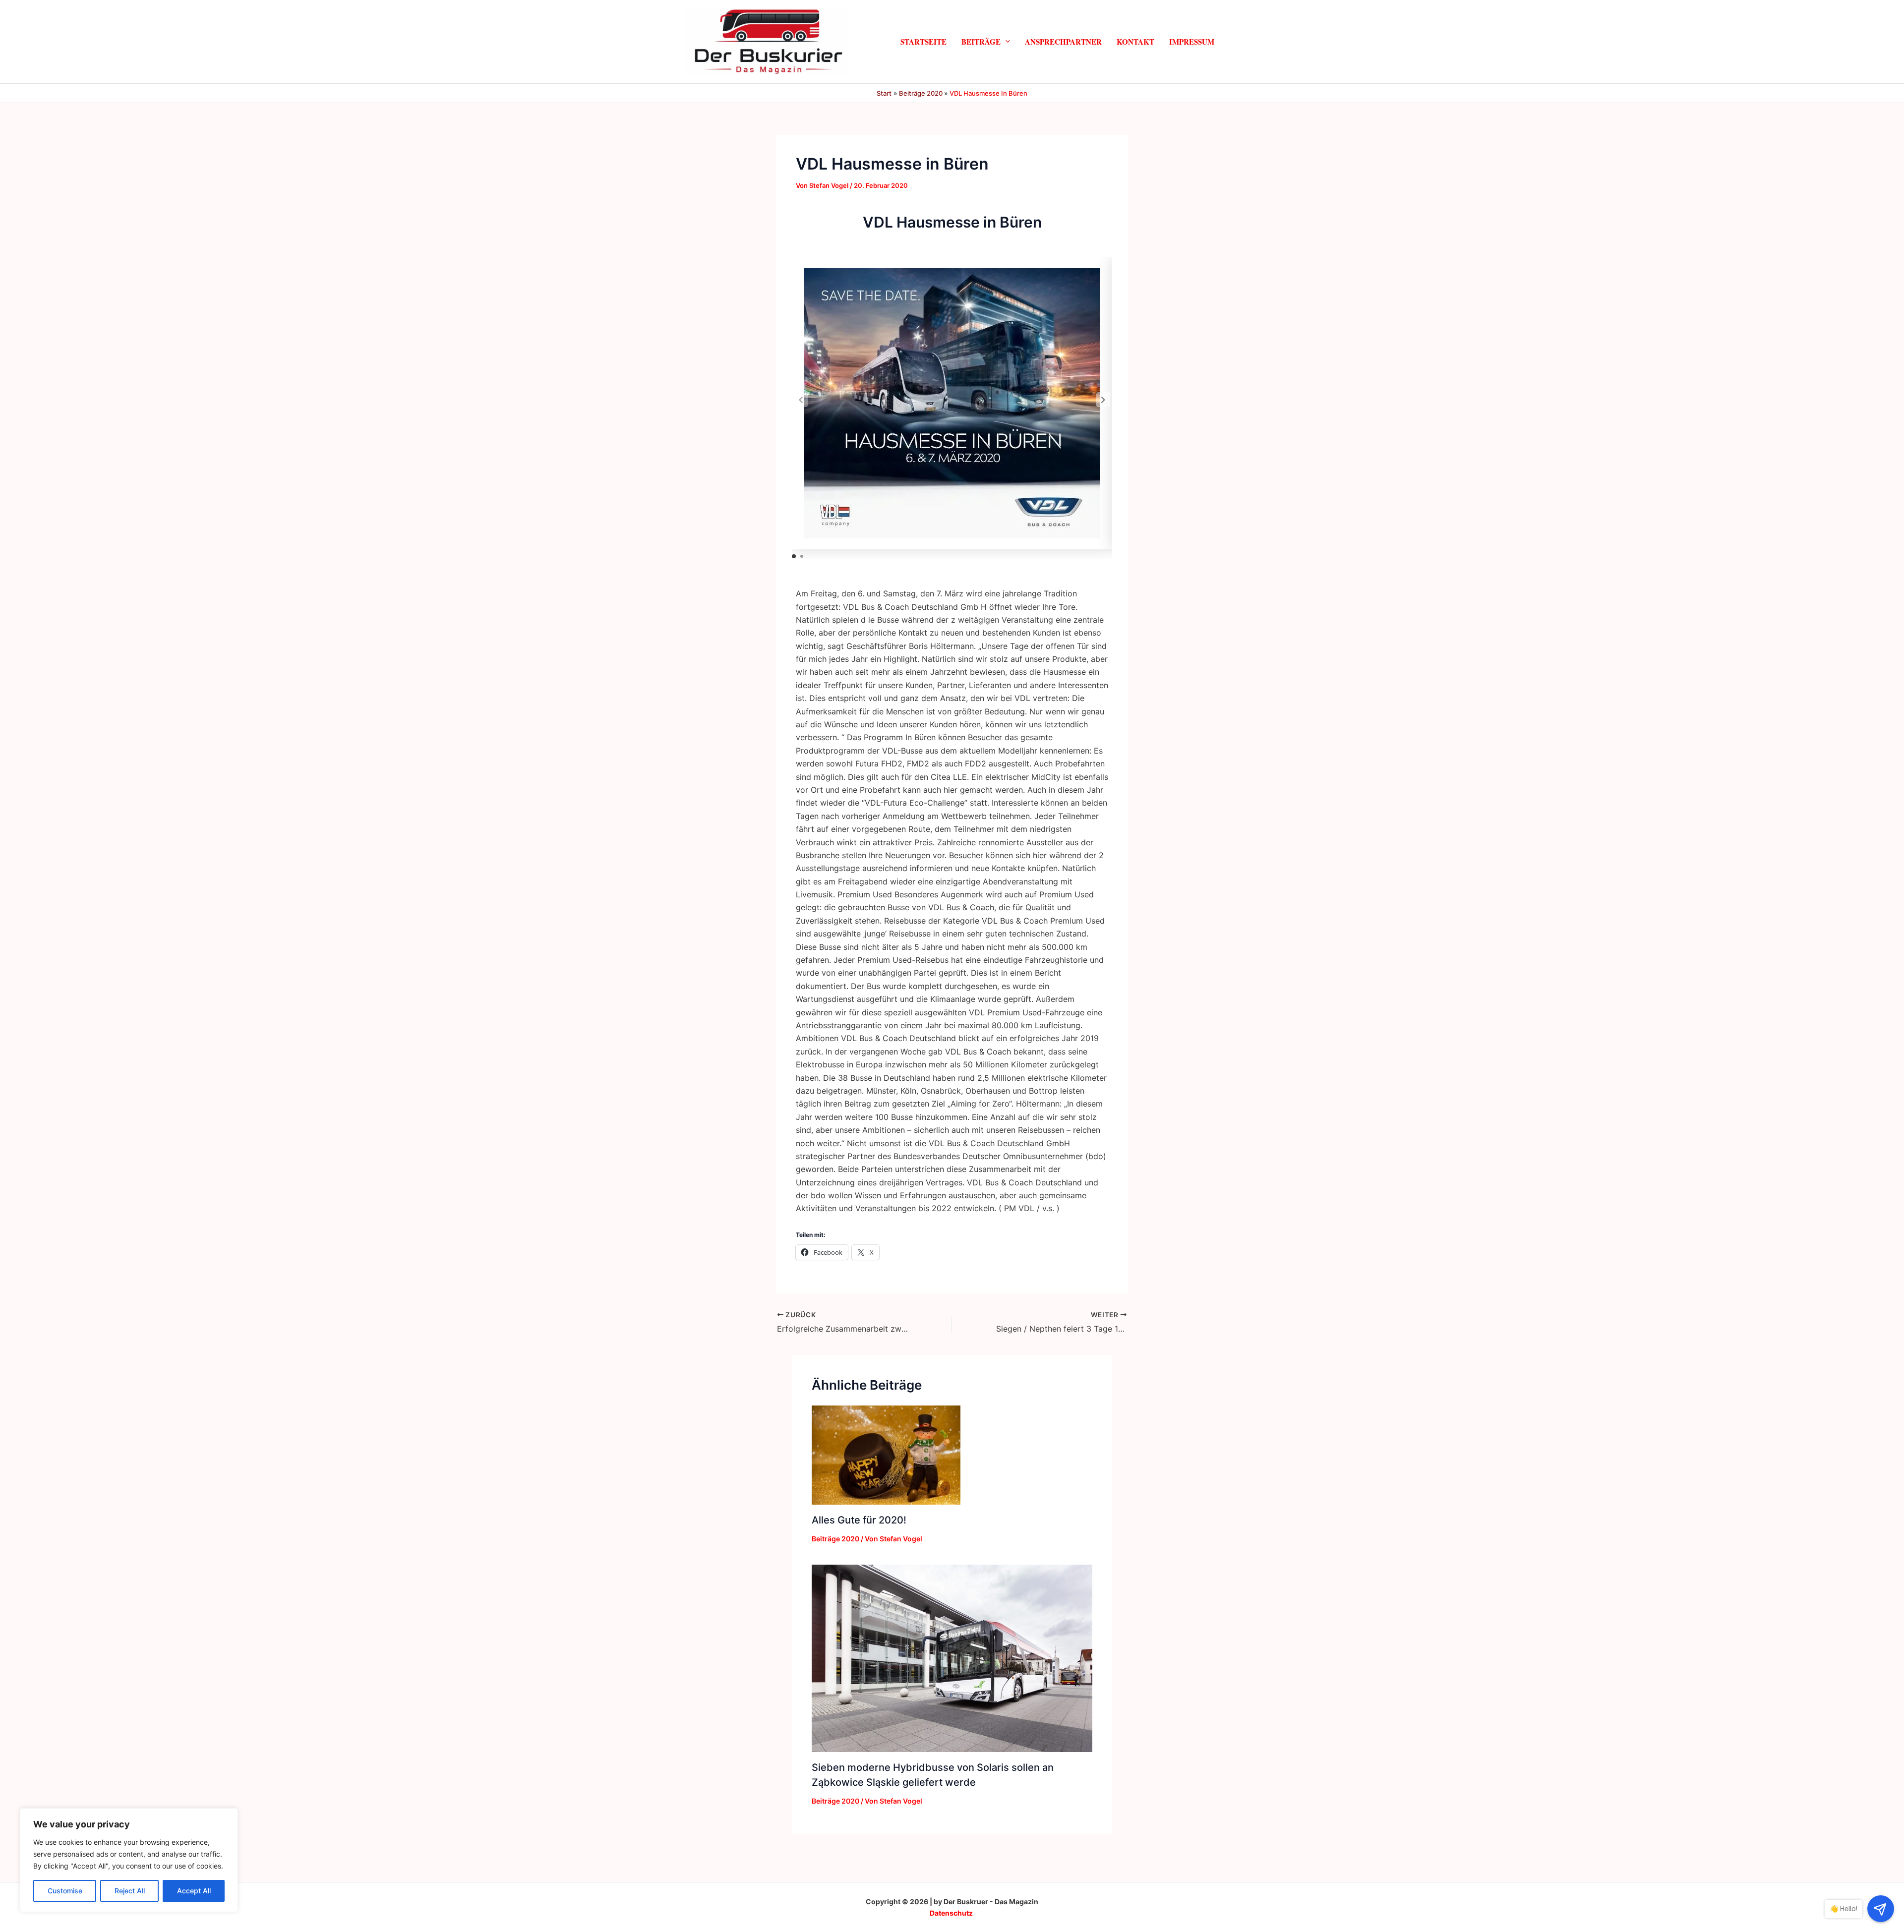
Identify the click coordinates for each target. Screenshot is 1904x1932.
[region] (129, 1860)
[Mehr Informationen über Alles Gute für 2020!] (886, 1454)
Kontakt (1135, 41)
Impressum (1192, 41)
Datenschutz (951, 1913)
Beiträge (981, 41)
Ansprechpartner (1063, 41)
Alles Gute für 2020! (859, 1520)
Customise (65, 1891)
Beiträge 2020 (835, 1539)
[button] (1005, 41)
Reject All (130, 1891)
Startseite (923, 41)
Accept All (194, 1891)
